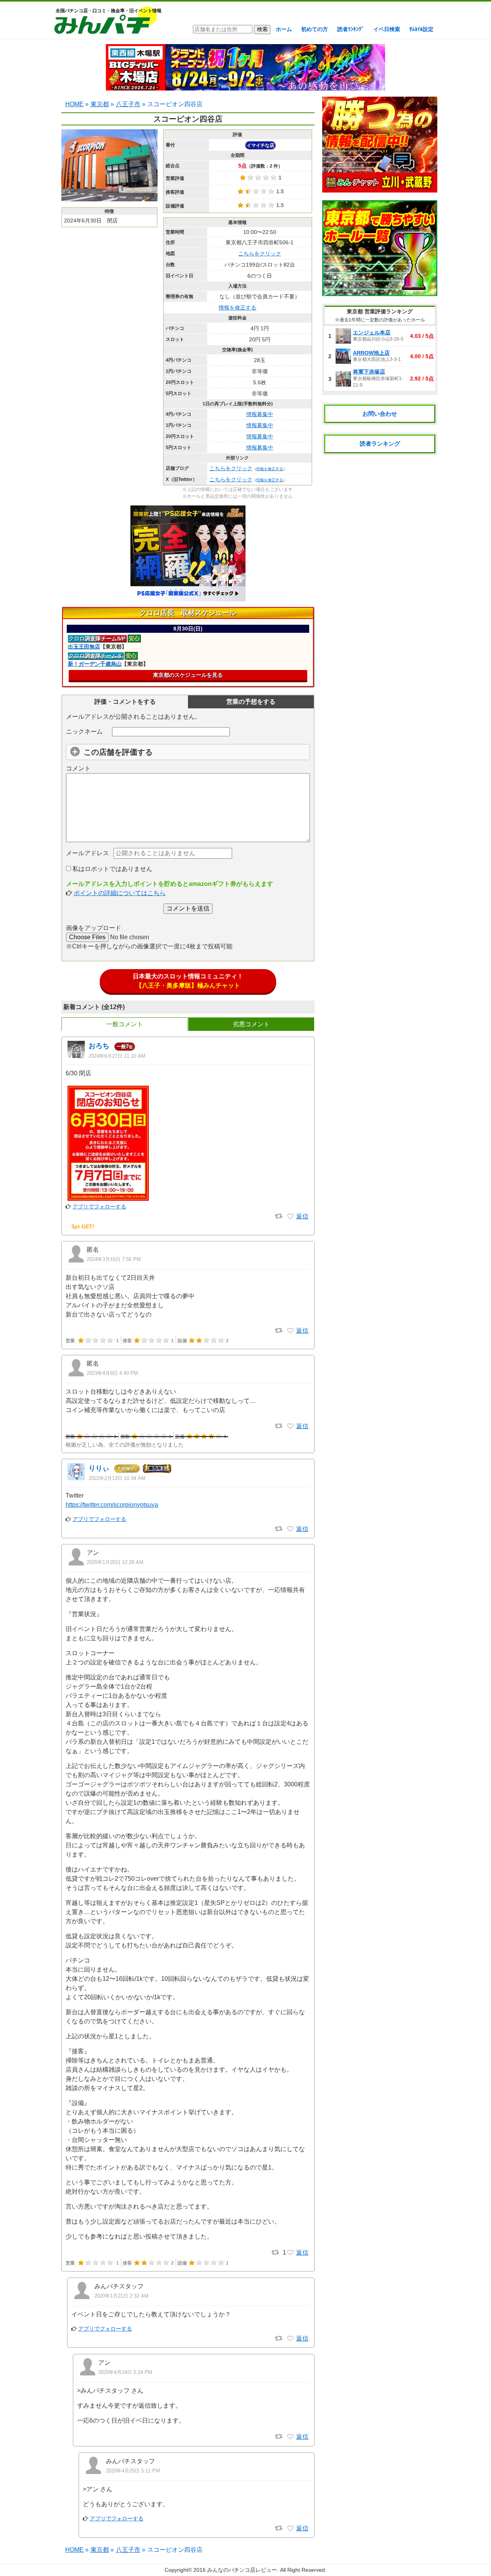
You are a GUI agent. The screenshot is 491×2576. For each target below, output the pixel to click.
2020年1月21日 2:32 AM (121, 2296)
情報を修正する (237, 308)
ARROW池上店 (371, 353)
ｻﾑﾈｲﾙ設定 (421, 29)
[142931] (290, 2528)
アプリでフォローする (99, 1207)
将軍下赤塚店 (369, 372)
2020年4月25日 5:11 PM (133, 2471)
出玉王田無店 (84, 647)
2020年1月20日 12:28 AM (115, 1562)
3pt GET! (83, 1226)
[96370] (290, 2253)
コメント (78, 768)
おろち (99, 1046)
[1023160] (290, 1426)
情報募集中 (260, 414)
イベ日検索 (387, 29)
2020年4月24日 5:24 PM (125, 2372)
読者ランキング (380, 444)
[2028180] (290, 1331)
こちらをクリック (260, 253)
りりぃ (99, 1468)
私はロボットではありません (112, 869)
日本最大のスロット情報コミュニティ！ (188, 981)
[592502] (290, 1529)
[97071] (290, 2339)
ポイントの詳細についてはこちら (120, 893)
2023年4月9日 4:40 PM (112, 1373)
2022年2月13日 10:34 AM (117, 1478)
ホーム (284, 29)
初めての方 (315, 29)
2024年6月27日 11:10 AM (117, 1056)
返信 (302, 1216)
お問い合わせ (380, 414)
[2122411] (290, 1216)
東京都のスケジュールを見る (188, 675)
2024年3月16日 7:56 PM (114, 1259)
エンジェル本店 (372, 332)
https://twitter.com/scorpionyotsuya (112, 1505)
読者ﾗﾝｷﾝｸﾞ (351, 29)
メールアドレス (87, 853)
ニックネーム (84, 732)
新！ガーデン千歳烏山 (95, 664)
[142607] (290, 2437)
